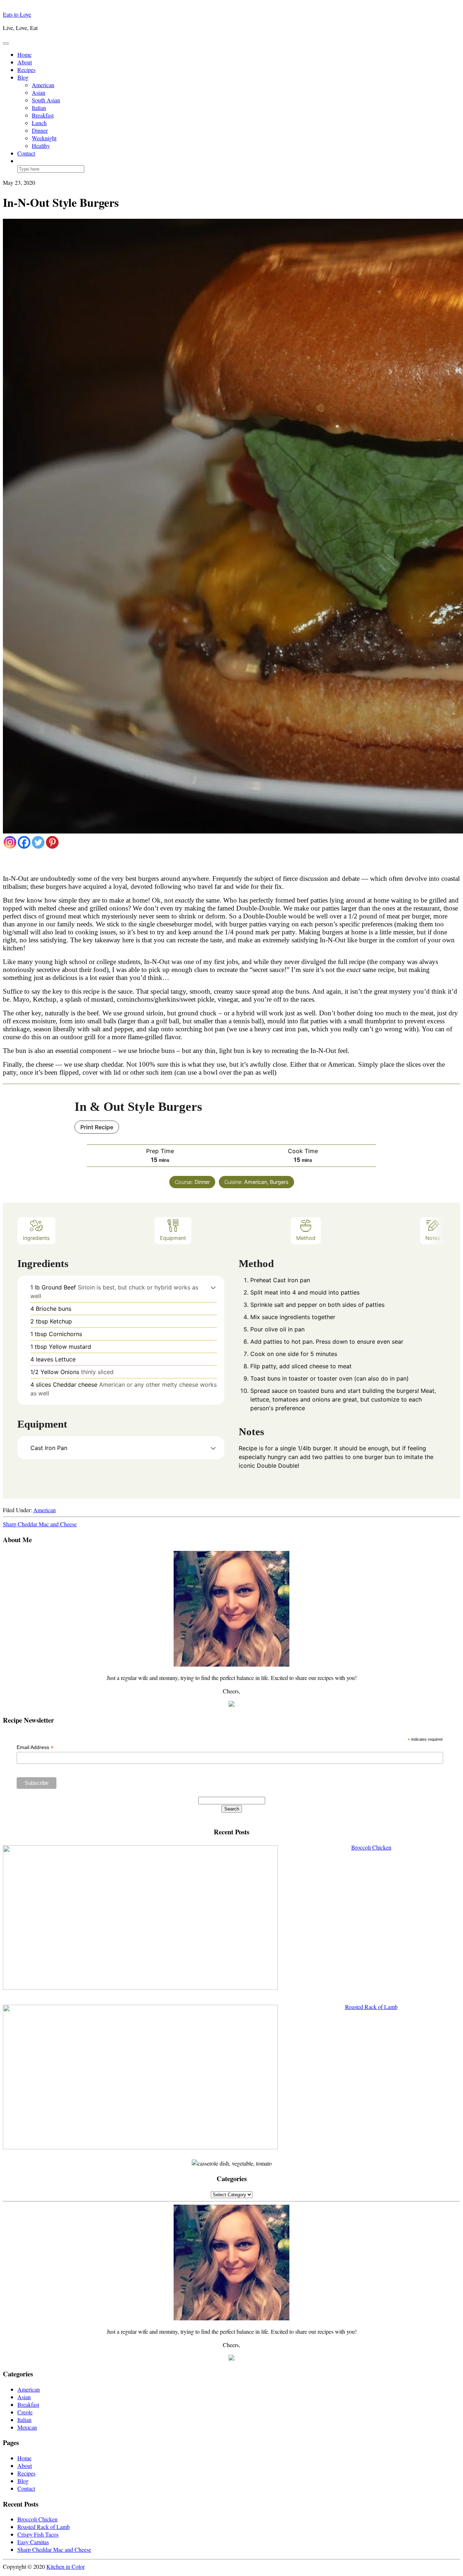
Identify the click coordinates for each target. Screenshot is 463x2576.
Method (306, 1238)
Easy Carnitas (33, 2542)
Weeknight (44, 138)
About (25, 62)
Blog (23, 77)
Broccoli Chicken (37, 2519)
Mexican (27, 2427)
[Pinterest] (52, 842)
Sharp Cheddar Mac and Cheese (40, 1524)
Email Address (35, 1747)
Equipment (173, 1238)
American (43, 85)
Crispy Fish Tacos (38, 2534)
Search (232, 1809)
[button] (213, 1287)
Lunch (39, 123)
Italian (39, 108)
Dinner (40, 130)
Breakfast (43, 115)
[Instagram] (10, 842)
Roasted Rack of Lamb (44, 2527)
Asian (39, 92)
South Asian (46, 100)
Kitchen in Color (65, 2566)
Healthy (41, 146)
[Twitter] (38, 842)
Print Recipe (97, 1127)
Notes (433, 1238)
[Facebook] (24, 842)
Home (24, 54)
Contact (26, 153)
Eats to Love (17, 14)
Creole (25, 2412)
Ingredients (36, 1238)
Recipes (26, 70)
